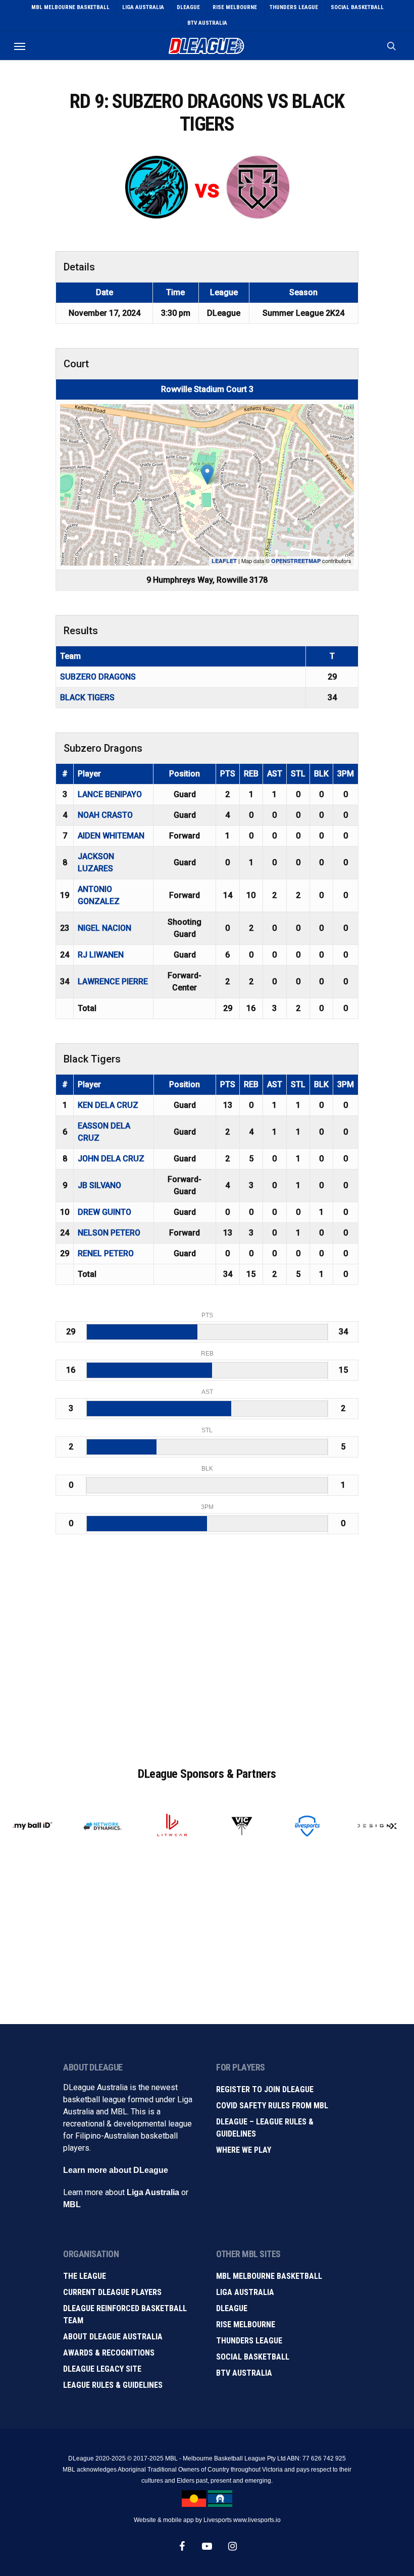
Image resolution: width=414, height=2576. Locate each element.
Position (185, 774)
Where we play (244, 2150)
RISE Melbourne (246, 2325)
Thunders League (249, 2341)
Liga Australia (153, 2192)
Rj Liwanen (101, 955)
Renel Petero (106, 1253)
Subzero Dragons (98, 677)
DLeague (232, 2308)
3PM (346, 774)
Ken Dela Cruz (108, 1105)
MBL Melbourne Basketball (269, 2276)
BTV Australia (244, 2373)
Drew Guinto (105, 1212)
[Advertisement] (207, 1654)
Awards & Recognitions (109, 2353)
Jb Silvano (99, 1185)
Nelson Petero (109, 1233)
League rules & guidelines (113, 2385)
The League (85, 2276)
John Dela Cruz (111, 1159)
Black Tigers (87, 697)
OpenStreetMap (296, 561)
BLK (321, 774)
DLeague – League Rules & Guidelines (265, 2128)
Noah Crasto (105, 815)
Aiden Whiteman (111, 836)
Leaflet (224, 561)
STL (298, 774)
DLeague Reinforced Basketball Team (125, 2314)
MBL (72, 2204)
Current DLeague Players (112, 2292)
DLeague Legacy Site (102, 2369)
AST (275, 774)
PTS (228, 774)
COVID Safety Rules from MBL (272, 2106)
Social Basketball (253, 2357)
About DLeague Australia (113, 2337)
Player (89, 774)
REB (251, 774)
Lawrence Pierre (113, 982)
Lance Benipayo (110, 794)
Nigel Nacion (105, 928)
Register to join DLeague (265, 2089)
